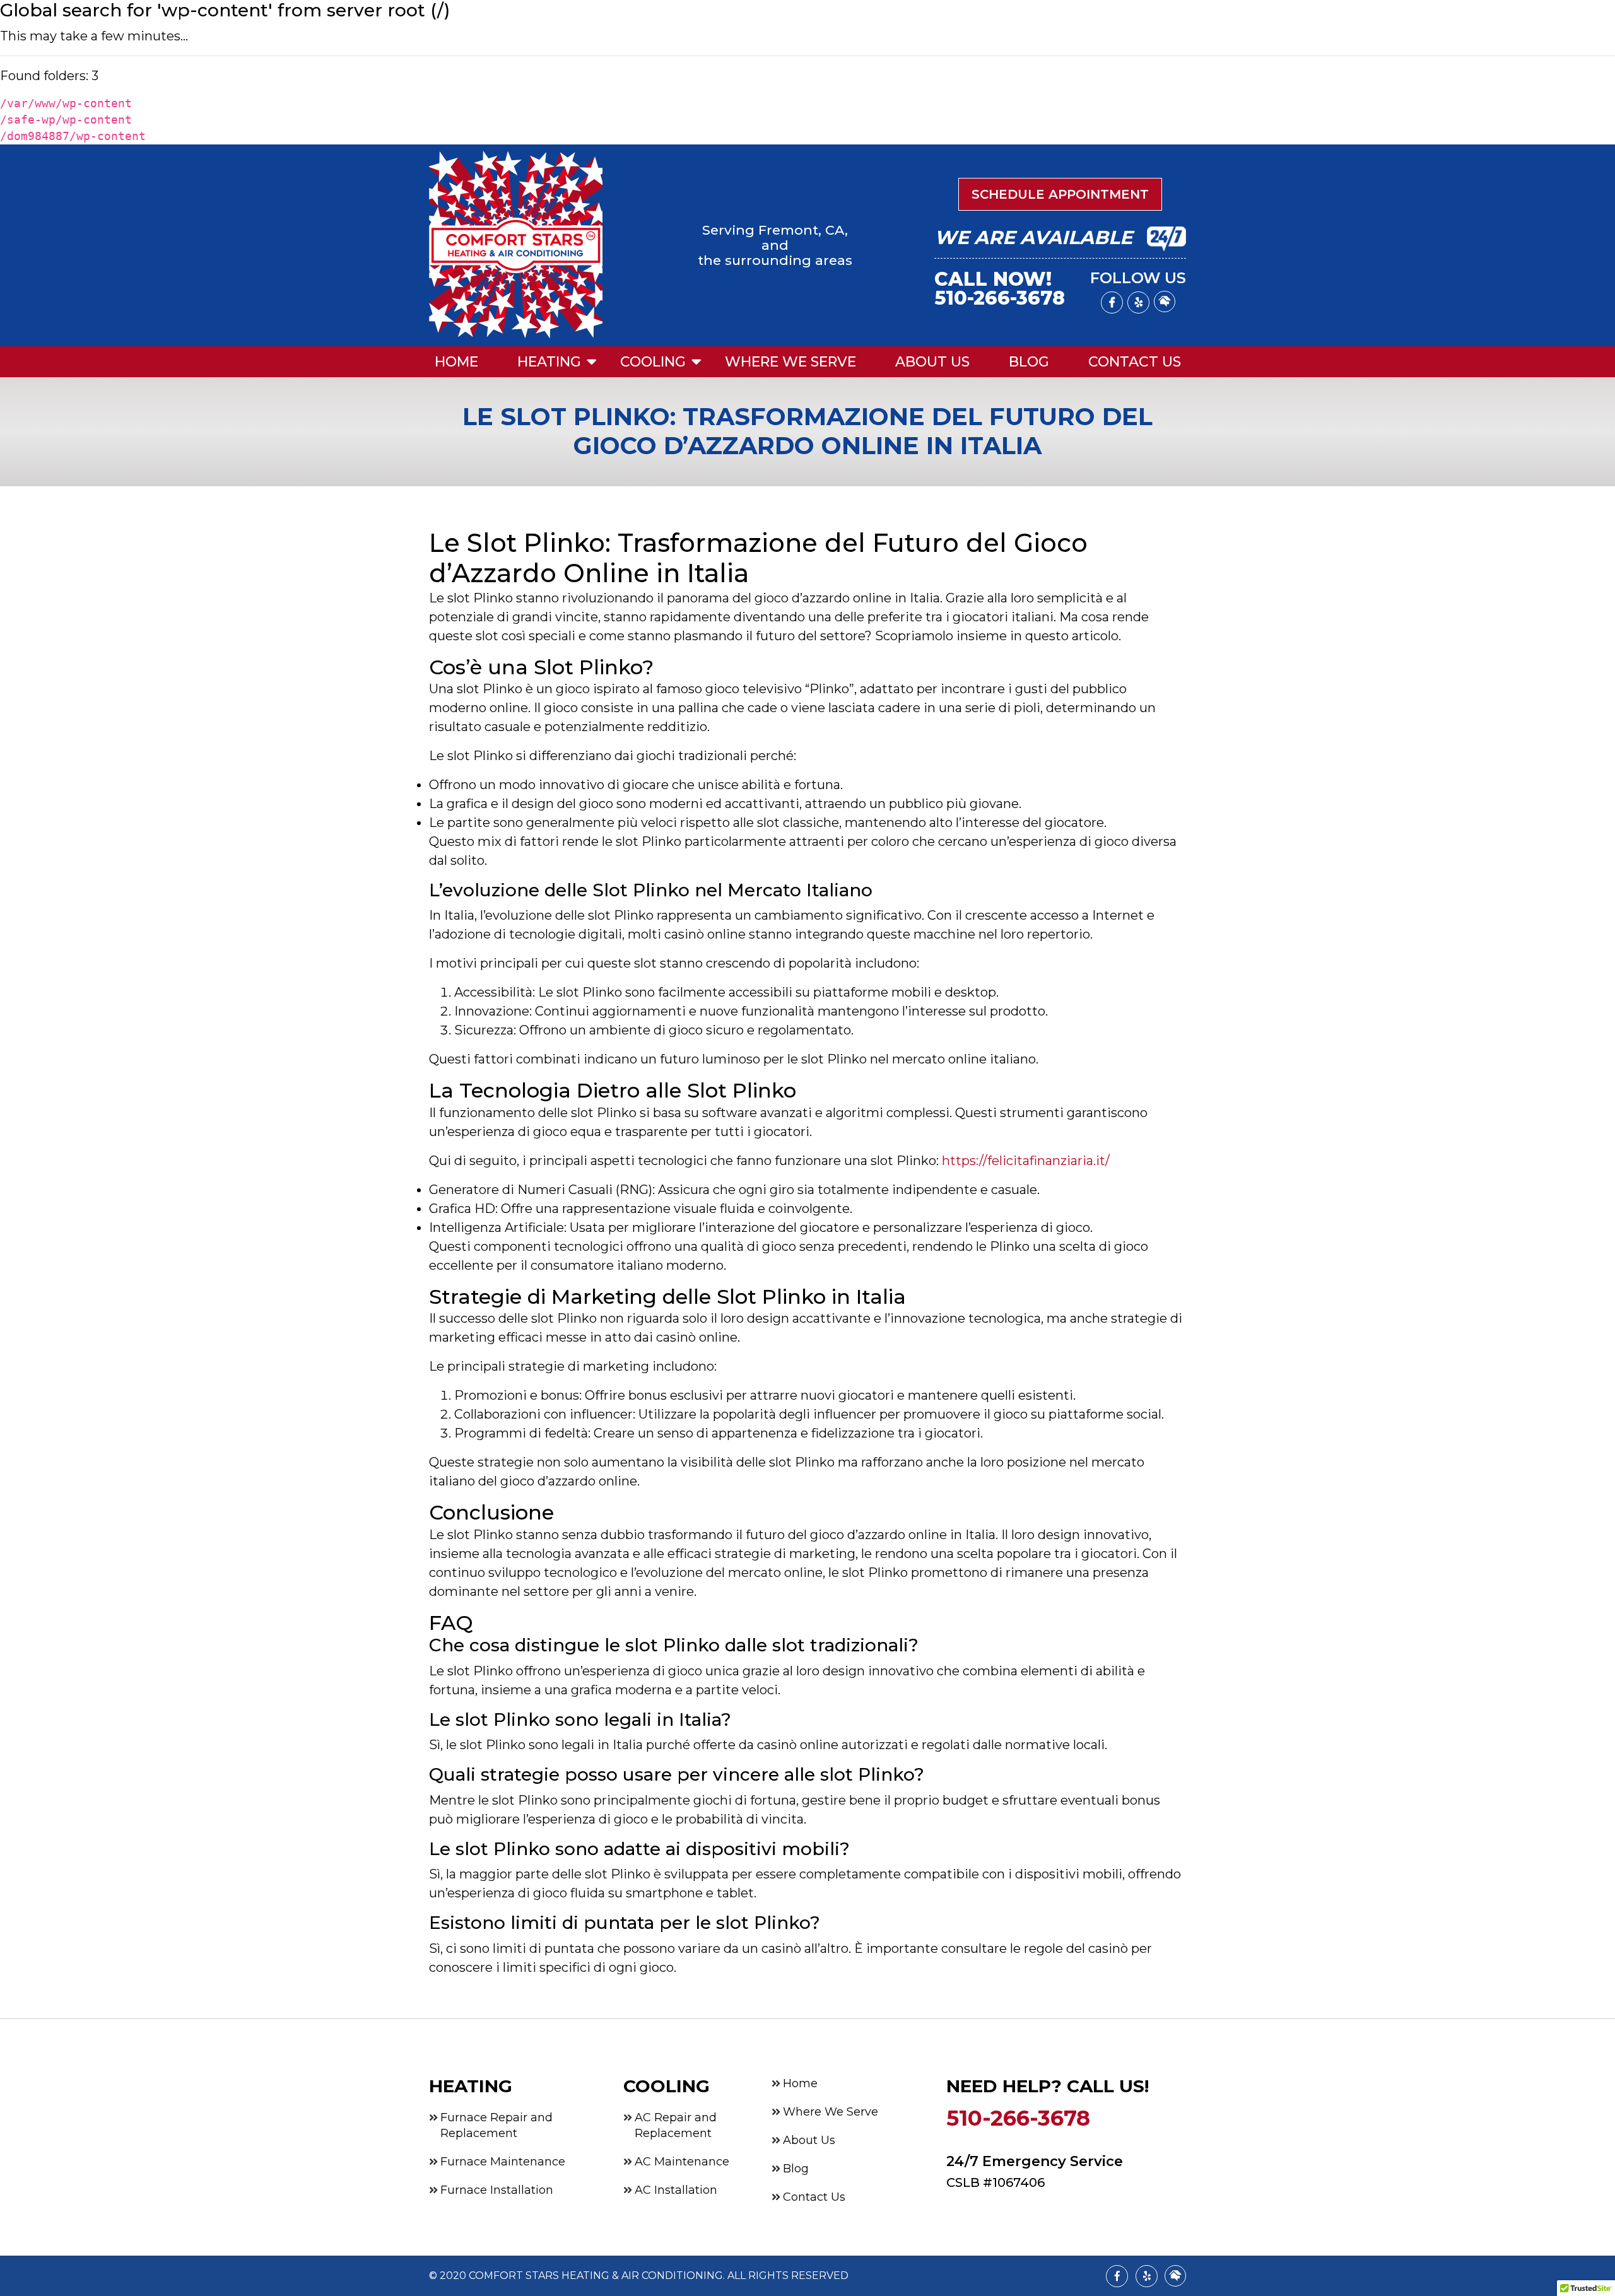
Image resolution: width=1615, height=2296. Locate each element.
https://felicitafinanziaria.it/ (1026, 1161)
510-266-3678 (1000, 298)
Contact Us (1135, 362)
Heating (549, 362)
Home (456, 362)
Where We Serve (790, 362)
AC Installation (676, 2190)
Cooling (653, 362)
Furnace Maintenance (503, 2162)
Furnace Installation (497, 2190)
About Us (932, 362)
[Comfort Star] (516, 245)
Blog (1029, 362)
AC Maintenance (682, 2162)
